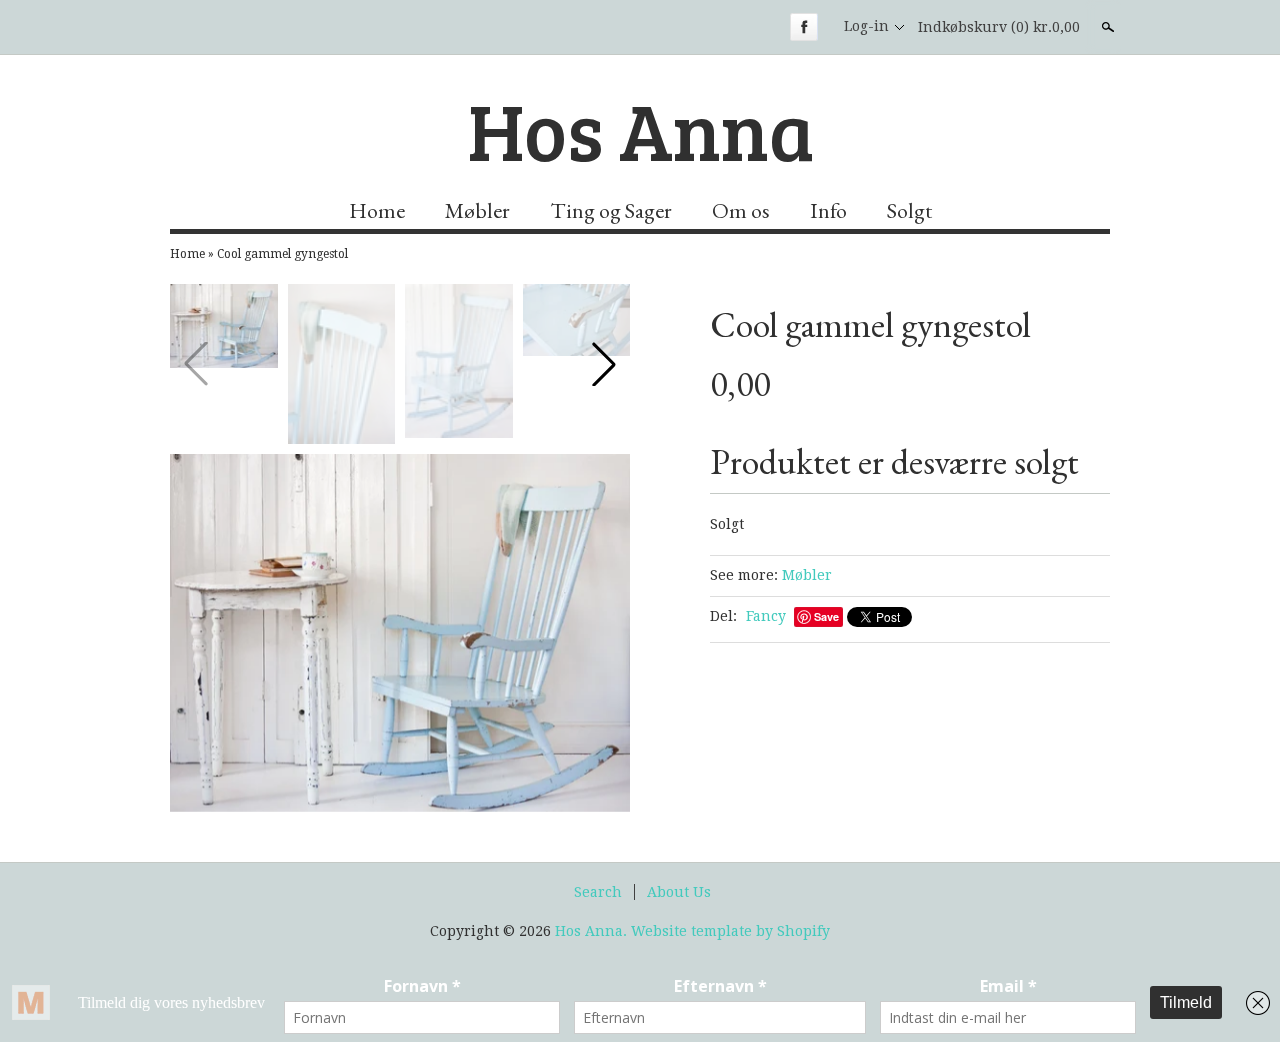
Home (377, 210)
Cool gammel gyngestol (282, 254)
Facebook (804, 27)
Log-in (866, 26)
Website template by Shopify (730, 931)
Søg (1106, 27)
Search (598, 892)
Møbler (477, 210)
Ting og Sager (611, 210)
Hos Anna (640, 129)
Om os (741, 210)
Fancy (766, 616)
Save (826, 616)
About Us (679, 892)
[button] (604, 364)
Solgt (909, 210)
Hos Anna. (593, 931)
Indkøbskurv (999, 27)
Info (828, 210)
